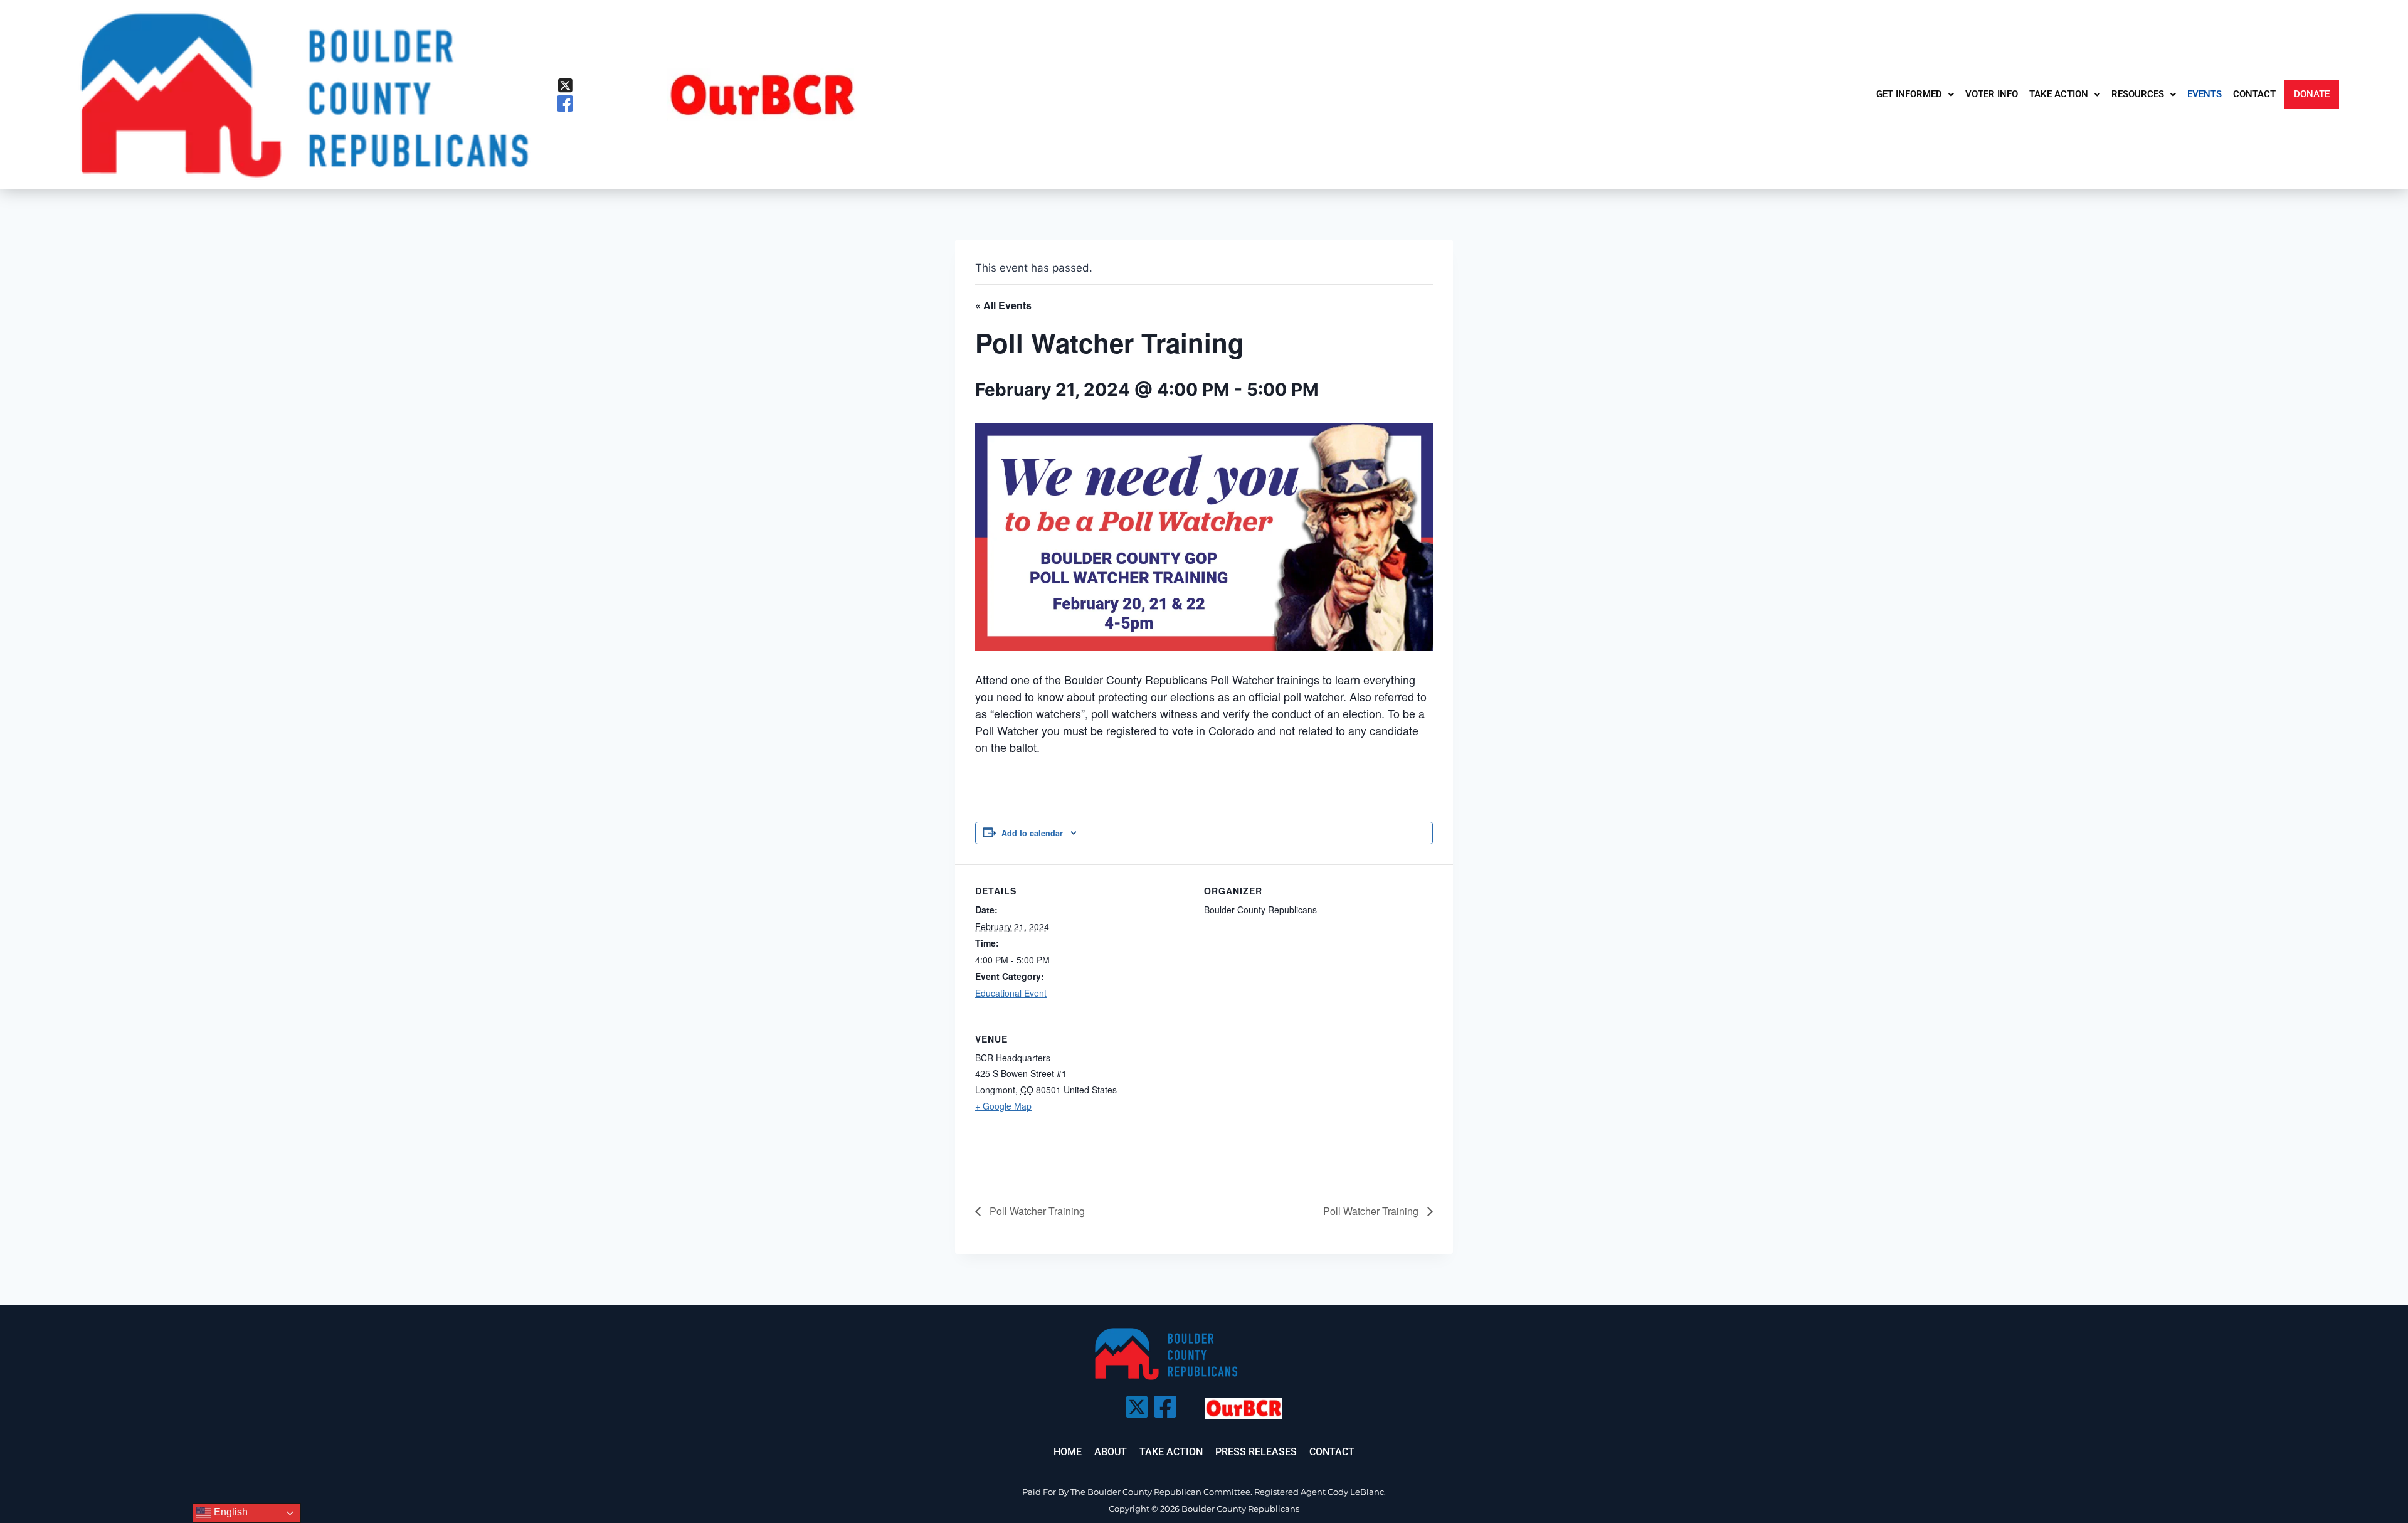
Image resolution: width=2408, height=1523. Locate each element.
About (1111, 1452)
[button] (1915, 94)
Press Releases (1256, 1452)
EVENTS (2205, 94)
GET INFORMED (1909, 94)
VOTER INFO (1992, 94)
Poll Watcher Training (1036, 1211)
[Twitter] (565, 85)
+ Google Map (1003, 1106)
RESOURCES (2138, 94)
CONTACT (2254, 94)
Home (1068, 1452)
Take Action (1171, 1452)
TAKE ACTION (2059, 94)
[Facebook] (565, 104)
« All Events (1003, 305)
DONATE (2312, 94)
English (230, 1512)
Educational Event (1011, 993)
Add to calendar (1032, 833)
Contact (1332, 1452)
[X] (1135, 1403)
